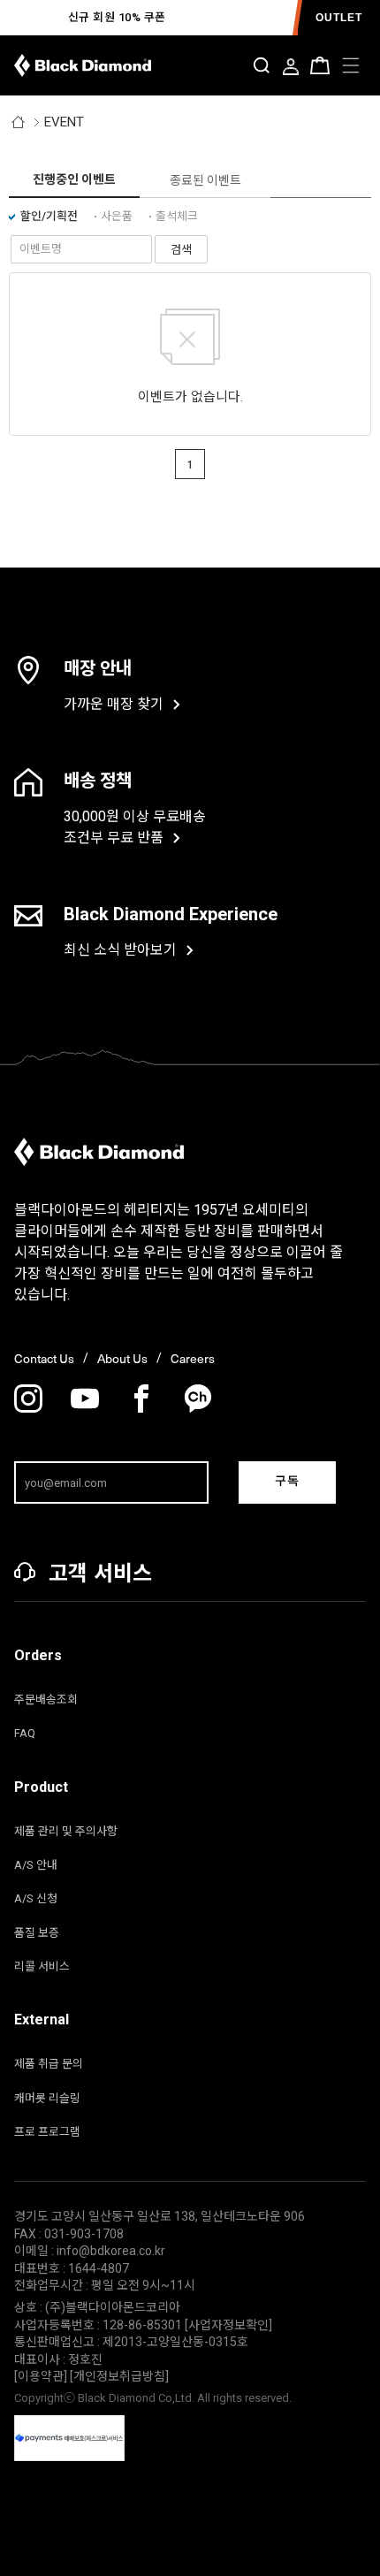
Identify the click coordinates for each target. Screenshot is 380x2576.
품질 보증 (37, 1933)
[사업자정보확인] (228, 2325)
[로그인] (291, 68)
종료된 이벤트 (205, 180)
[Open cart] (320, 65)
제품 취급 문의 (49, 2064)
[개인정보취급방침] (119, 2376)
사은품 (117, 216)
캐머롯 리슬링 (47, 2098)
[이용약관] (42, 2376)
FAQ (25, 1733)
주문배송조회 (46, 1700)
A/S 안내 (36, 1865)
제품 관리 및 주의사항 (66, 1831)
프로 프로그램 (47, 2132)
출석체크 (177, 216)
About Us (122, 1359)
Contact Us (44, 1359)
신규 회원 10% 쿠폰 (117, 17)
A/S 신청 (36, 1898)
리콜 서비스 (42, 1966)
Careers (193, 1359)
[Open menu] (350, 65)
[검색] (262, 65)
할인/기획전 (49, 216)
